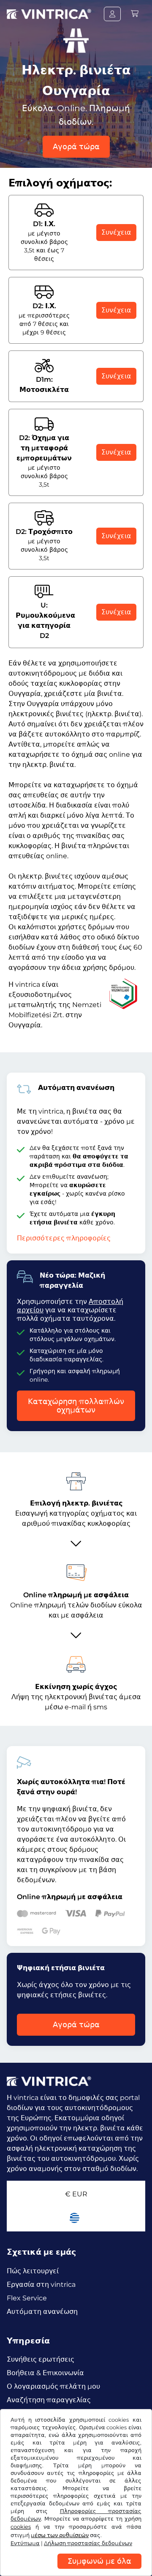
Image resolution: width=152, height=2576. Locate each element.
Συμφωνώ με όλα (99, 2561)
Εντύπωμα (25, 2543)
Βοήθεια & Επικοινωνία (45, 2373)
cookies (21, 2527)
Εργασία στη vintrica (41, 2284)
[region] (76, 2570)
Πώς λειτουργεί (33, 2271)
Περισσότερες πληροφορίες (64, 1238)
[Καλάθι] (135, 14)
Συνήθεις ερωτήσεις (41, 2359)
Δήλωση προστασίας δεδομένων (88, 2543)
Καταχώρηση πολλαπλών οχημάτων (76, 1406)
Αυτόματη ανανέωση (42, 2312)
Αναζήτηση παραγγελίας (49, 2400)
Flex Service (27, 2298)
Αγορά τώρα (76, 147)
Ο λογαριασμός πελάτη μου (53, 2386)
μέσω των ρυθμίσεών (60, 2535)
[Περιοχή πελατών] (112, 14)
